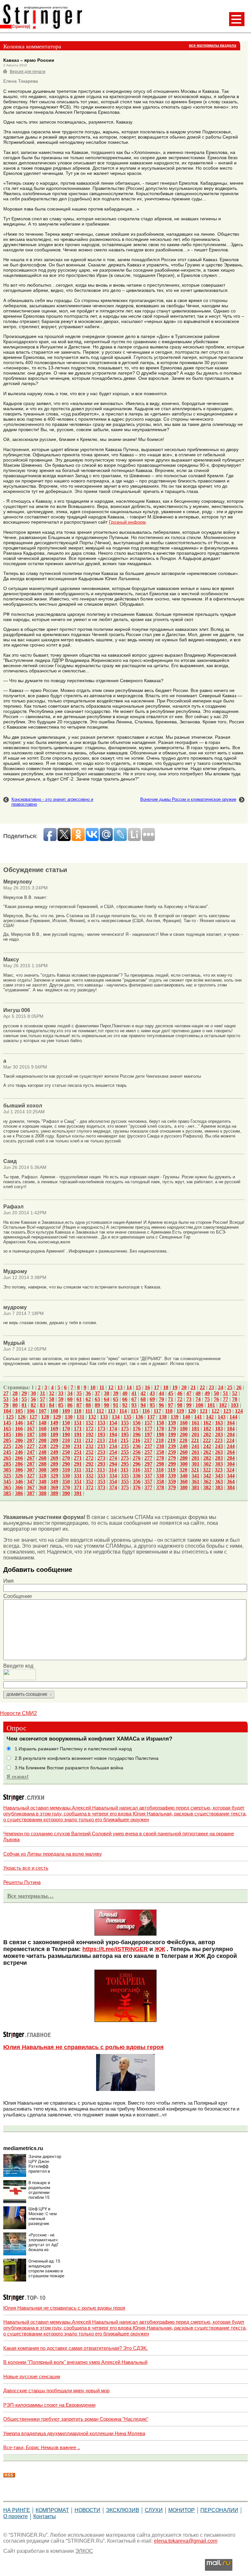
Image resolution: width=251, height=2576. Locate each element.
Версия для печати (28, 72)
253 (101, 1452)
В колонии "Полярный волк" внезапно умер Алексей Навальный (75, 2362)
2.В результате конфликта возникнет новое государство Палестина (87, 1758)
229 (54, 1446)
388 (42, 1493)
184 (231, 1429)
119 (180, 1411)
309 (54, 1470)
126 (22, 1417)
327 (31, 1476)
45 (171, 1393)
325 (7, 1476)
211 (78, 1440)
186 (19, 1434)
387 (31, 1493)
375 (125, 1487)
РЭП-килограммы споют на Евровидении (49, 2405)
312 (89, 1470)
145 (7, 1423)
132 (92, 1417)
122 (215, 1411)
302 (207, 1464)
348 (42, 1482)
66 (125, 1399)
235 (125, 1446)
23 (211, 1387)
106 (31, 1411)
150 (66, 1423)
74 (198, 1399)
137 (151, 1417)
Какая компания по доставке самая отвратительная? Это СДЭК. (75, 2348)
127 (33, 1417)
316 (136, 1470)
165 (7, 1429)
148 (42, 1423)
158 (160, 1423)
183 (219, 1429)
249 (54, 1452)
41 (134, 1393)
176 (137, 1429)
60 (70, 1399)
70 (161, 1399)
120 (192, 1411)
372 (90, 1487)
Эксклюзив (123, 2510)
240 (184, 1446)
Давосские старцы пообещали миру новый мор (56, 2391)
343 (219, 1476)
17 (157, 1387)
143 (222, 1417)
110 (78, 1411)
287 (31, 1464)
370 (66, 1487)
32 (52, 1393)
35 (79, 1393)
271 (78, 1458)
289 (54, 1464)
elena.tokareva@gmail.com (186, 2541)
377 (148, 1487)
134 (116, 1417)
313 (101, 1470)
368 (42, 1487)
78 (235, 1399)
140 (186, 1417)
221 (195, 1440)
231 (78, 1446)
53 (6, 1399)
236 (137, 1446)
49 (207, 1393)
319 (172, 1470)
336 (137, 1476)
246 (19, 1452)
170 (66, 1429)
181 (195, 1429)
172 (90, 1429)
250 (66, 1452)
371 (78, 1487)
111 (89, 1411)
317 (148, 1470)
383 (219, 1487)
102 (223, 1405)
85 (61, 1405)
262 (207, 1452)
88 (88, 1405)
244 (231, 1446)
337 (148, 1476)
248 (42, 1452)
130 (69, 1417)
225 (7, 1446)
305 (7, 1470)
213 (101, 1440)
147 (31, 1423)
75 (207, 1399)
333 (101, 1476)
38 (107, 1393)
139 (175, 1417)
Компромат (52, 2510)
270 (66, 1458)
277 (148, 1458)
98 (180, 1405)
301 (195, 1464)
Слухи (154, 2510)
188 (42, 1434)
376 (137, 1487)
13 (120, 1387)
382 (207, 1487)
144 (233, 1417)
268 (42, 1458)
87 (79, 1405)
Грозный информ (127, 522)
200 (184, 1434)
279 (172, 1458)
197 (148, 1434)
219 (172, 1440)
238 (160, 1446)
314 (113, 1470)
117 (157, 1411)
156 (137, 1423)
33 (61, 1393)
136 (139, 1417)
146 (19, 1423)
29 (24, 1393)
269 (54, 1458)
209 (54, 1440)
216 (136, 1440)
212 (89, 1440)
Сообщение (18, 1596)
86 (70, 1405)
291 (78, 1464)
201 (195, 1434)
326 (19, 1476)
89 (97, 1405)
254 (113, 1452)
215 (125, 1440)
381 (195, 1487)
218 (160, 1440)
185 (7, 1434)
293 (101, 1464)
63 (97, 1399)
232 (90, 1446)
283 (219, 1458)
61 (79, 1399)
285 (7, 1464)
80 (15, 1405)
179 (172, 1429)
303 (219, 1464)
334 (113, 1476)
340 (184, 1476)
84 (52, 1405)
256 (137, 1452)
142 (210, 1417)
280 (184, 1458)
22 (202, 1387)
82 (33, 1405)
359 (172, 1482)
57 (42, 1399)
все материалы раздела (213, 45)
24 (221, 1387)
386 (19, 1493)
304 (231, 1464)
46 (180, 1393)
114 (123, 1411)
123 (227, 1411)
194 (113, 1434)
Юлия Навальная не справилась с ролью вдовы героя (84, 2047)
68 (143, 1399)
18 (166, 1387)
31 (42, 1393)
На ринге (17, 2510)
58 (52, 1399)
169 (54, 1429)
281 (195, 1458)
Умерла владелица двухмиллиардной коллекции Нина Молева (74, 2433)
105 (19, 1411)
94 (143, 1405)
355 (125, 1482)
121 (204, 1411)
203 (219, 1434)
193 (101, 1434)
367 (31, 1487)
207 (31, 1440)
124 (239, 1411)
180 (184, 1429)
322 (207, 1470)
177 (148, 1429)
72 (180, 1399)
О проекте (16, 2516)
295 (125, 1464)
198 (160, 1434)
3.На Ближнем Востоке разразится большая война (69, 1768)
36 (88, 1393)
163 (219, 1423)
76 (216, 1399)
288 (42, 1464)
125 (10, 1417)
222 (207, 1440)
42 (143, 1393)
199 (172, 1434)
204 (231, 1434)
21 (193, 1387)
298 (160, 1464)
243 (219, 1446)
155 (125, 1423)
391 (78, 1493)
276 (137, 1458)
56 (33, 1399)
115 (134, 1411)
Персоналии (219, 2510)
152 (90, 1423)
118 (169, 1411)
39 (116, 1393)
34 (70, 1393)
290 (66, 1464)
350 (66, 1482)
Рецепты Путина (22, 1882)
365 (7, 1487)
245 (7, 1452)
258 (160, 1452)
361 (195, 1482)
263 (219, 1452)
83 (42, 1405)
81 (24, 1405)
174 (113, 1429)
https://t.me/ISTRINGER (115, 1949)
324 (230, 1470)
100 (199, 1405)
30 (33, 1393)
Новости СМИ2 (18, 1713)
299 (172, 1464)
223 (219, 1440)
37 (97, 1393)
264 (231, 1452)
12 (111, 1387)
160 (184, 1423)
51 (226, 1393)
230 (66, 1446)
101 (211, 1405)
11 (102, 1387)
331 (78, 1476)
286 (19, 1464)
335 (125, 1476)
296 (137, 1464)
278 (160, 1458)
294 (113, 1464)
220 (183, 1440)
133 (104, 1417)
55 (24, 1399)
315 (125, 1470)
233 (101, 1446)
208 (42, 1440)
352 (90, 1482)
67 (134, 1399)
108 (54, 1411)
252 (90, 1452)
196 (137, 1434)
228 (42, 1446)
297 (148, 1464)
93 (134, 1405)
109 (66, 1411)
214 (113, 1440)
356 (137, 1482)
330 (66, 1476)
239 (172, 1446)
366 (19, 1487)
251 (78, 1452)
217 (148, 1440)
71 (171, 1399)
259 (172, 1452)
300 (184, 1464)
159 (172, 1423)
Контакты (45, 2516)
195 (125, 1434)
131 (80, 1417)
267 (31, 1458)
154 (113, 1423)
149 (54, 1423)
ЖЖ (160, 1949)
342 (207, 1476)
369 (54, 1487)
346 (19, 1482)
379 (172, 1487)
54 (15, 1399)
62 (88, 1399)
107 (42, 1411)
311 (78, 1470)
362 (207, 1482)
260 (184, 1452)
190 (66, 1434)
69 (152, 1399)
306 (19, 1470)
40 (125, 1393)
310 (66, 1470)
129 (57, 1417)
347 (31, 1482)
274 (113, 1458)
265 (7, 1458)
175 (125, 1429)
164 (231, 1423)
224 (230, 1440)
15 (138, 1387)
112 (100, 1411)
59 (61, 1399)
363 (219, 1482)
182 (207, 1429)
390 (66, 1493)
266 (19, 1458)
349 (54, 1482)
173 (101, 1429)
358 (160, 1482)
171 (78, 1429)
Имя (8, 1581)
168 (42, 1429)
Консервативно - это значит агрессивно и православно (52, 802)
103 (235, 1405)
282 (207, 1458)
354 (113, 1482)
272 (90, 1458)
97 (171, 1405)
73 (189, 1399)
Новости (87, 2510)
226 (19, 1446)
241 (195, 1446)
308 (42, 1470)
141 (198, 1417)
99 (189, 1405)
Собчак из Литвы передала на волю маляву (53, 1854)
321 (195, 1470)
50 (216, 1393)
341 (195, 1476)
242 (207, 1446)
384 (231, 1487)
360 (184, 1482)
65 (116, 1399)
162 (207, 1423)
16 (147, 1387)
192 (90, 1434)
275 (125, 1458)
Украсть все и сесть (26, 1868)
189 (54, 1434)
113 (112, 1411)
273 (101, 1458)
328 (42, 1476)
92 (125, 1405)
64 (107, 1399)
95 (152, 1405)
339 (172, 1476)
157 (148, 1423)
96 (161, 1405)
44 (161, 1393)
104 (7, 1411)
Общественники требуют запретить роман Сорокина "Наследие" (76, 2419)
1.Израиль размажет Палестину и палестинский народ (73, 1749)
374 (113, 1487)
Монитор (182, 2510)
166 (19, 1429)
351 (78, 1482)
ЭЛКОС (84, 2551)
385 (7, 1493)
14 (129, 1387)
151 (78, 1423)
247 (31, 1452)
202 (207, 1434)
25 (230, 1387)
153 (101, 1423)
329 (54, 1476)
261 (195, 1452)
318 (160, 1470)
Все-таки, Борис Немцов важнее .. (42, 2447)
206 (19, 1440)
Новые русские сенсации (32, 2376)
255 (125, 1452)
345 (7, 1482)
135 (127, 1417)
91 (116, 1405)
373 (101, 1487)
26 (239, 1387)
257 (148, 1452)
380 (184, 1487)
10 (93, 1387)
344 (231, 1476)
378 (160, 1487)
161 (195, 1423)
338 (160, 1476)
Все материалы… (30, 1896)
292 (90, 1464)
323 (219, 1470)
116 (146, 1411)
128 (45, 1417)
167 (31, 1429)
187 (31, 1434)
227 (31, 1446)
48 (198, 1393)
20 (184, 1387)
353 (101, 1482)
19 (175, 1387)
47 (189, 1393)
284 (231, 1458)
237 (148, 1446)
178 (160, 1429)
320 (183, 1470)
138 (163, 1417)
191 (78, 1434)
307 (31, 1470)
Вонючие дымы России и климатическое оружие (188, 799)
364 (231, 1482)
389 (54, 1493)
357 (148, 1482)
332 (90, 1476)
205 (7, 1440)
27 (6, 1393)
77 (226, 1399)
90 (107, 1405)
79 (6, 1405)
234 (113, 1446)
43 (152, 1393)
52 (235, 1393)
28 (15, 1393)
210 (66, 1440)
